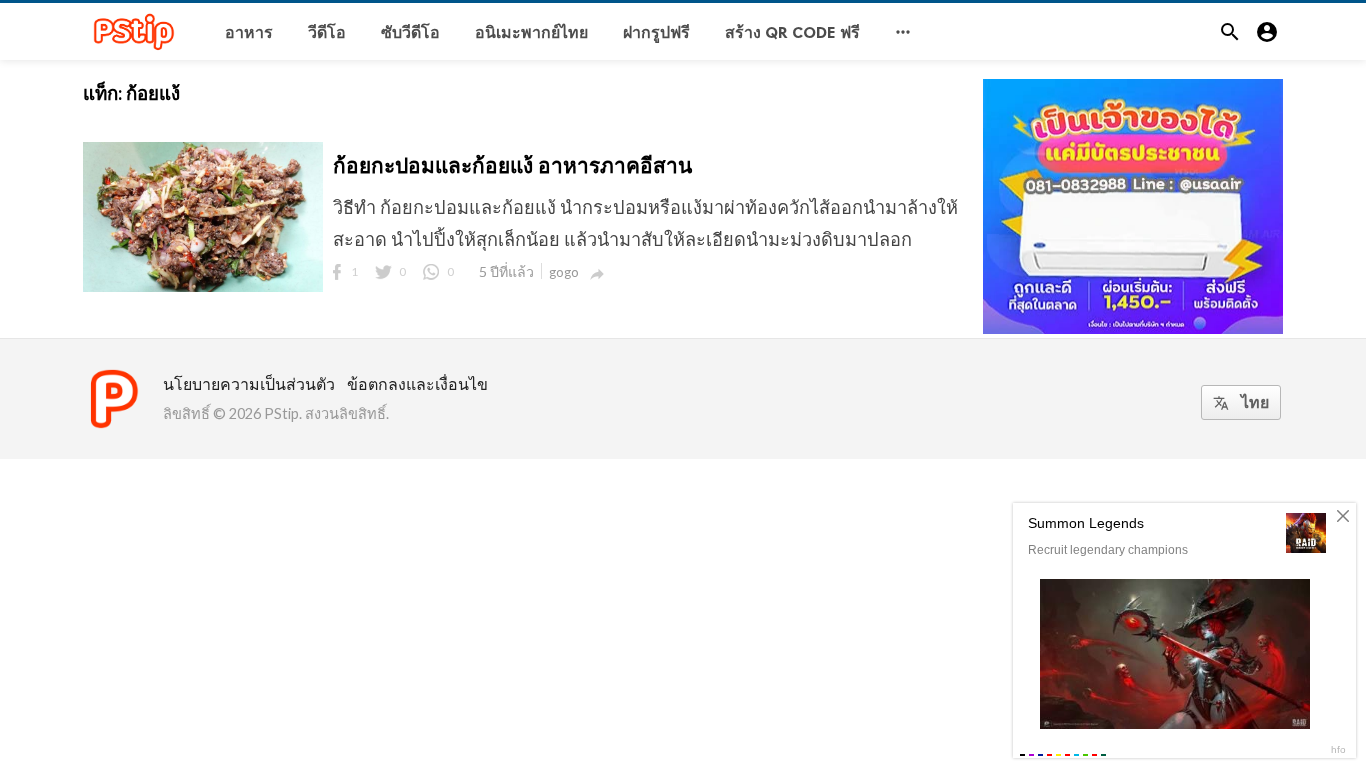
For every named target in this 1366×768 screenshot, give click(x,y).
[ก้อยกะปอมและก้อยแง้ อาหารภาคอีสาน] (203, 290)
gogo (564, 272)
